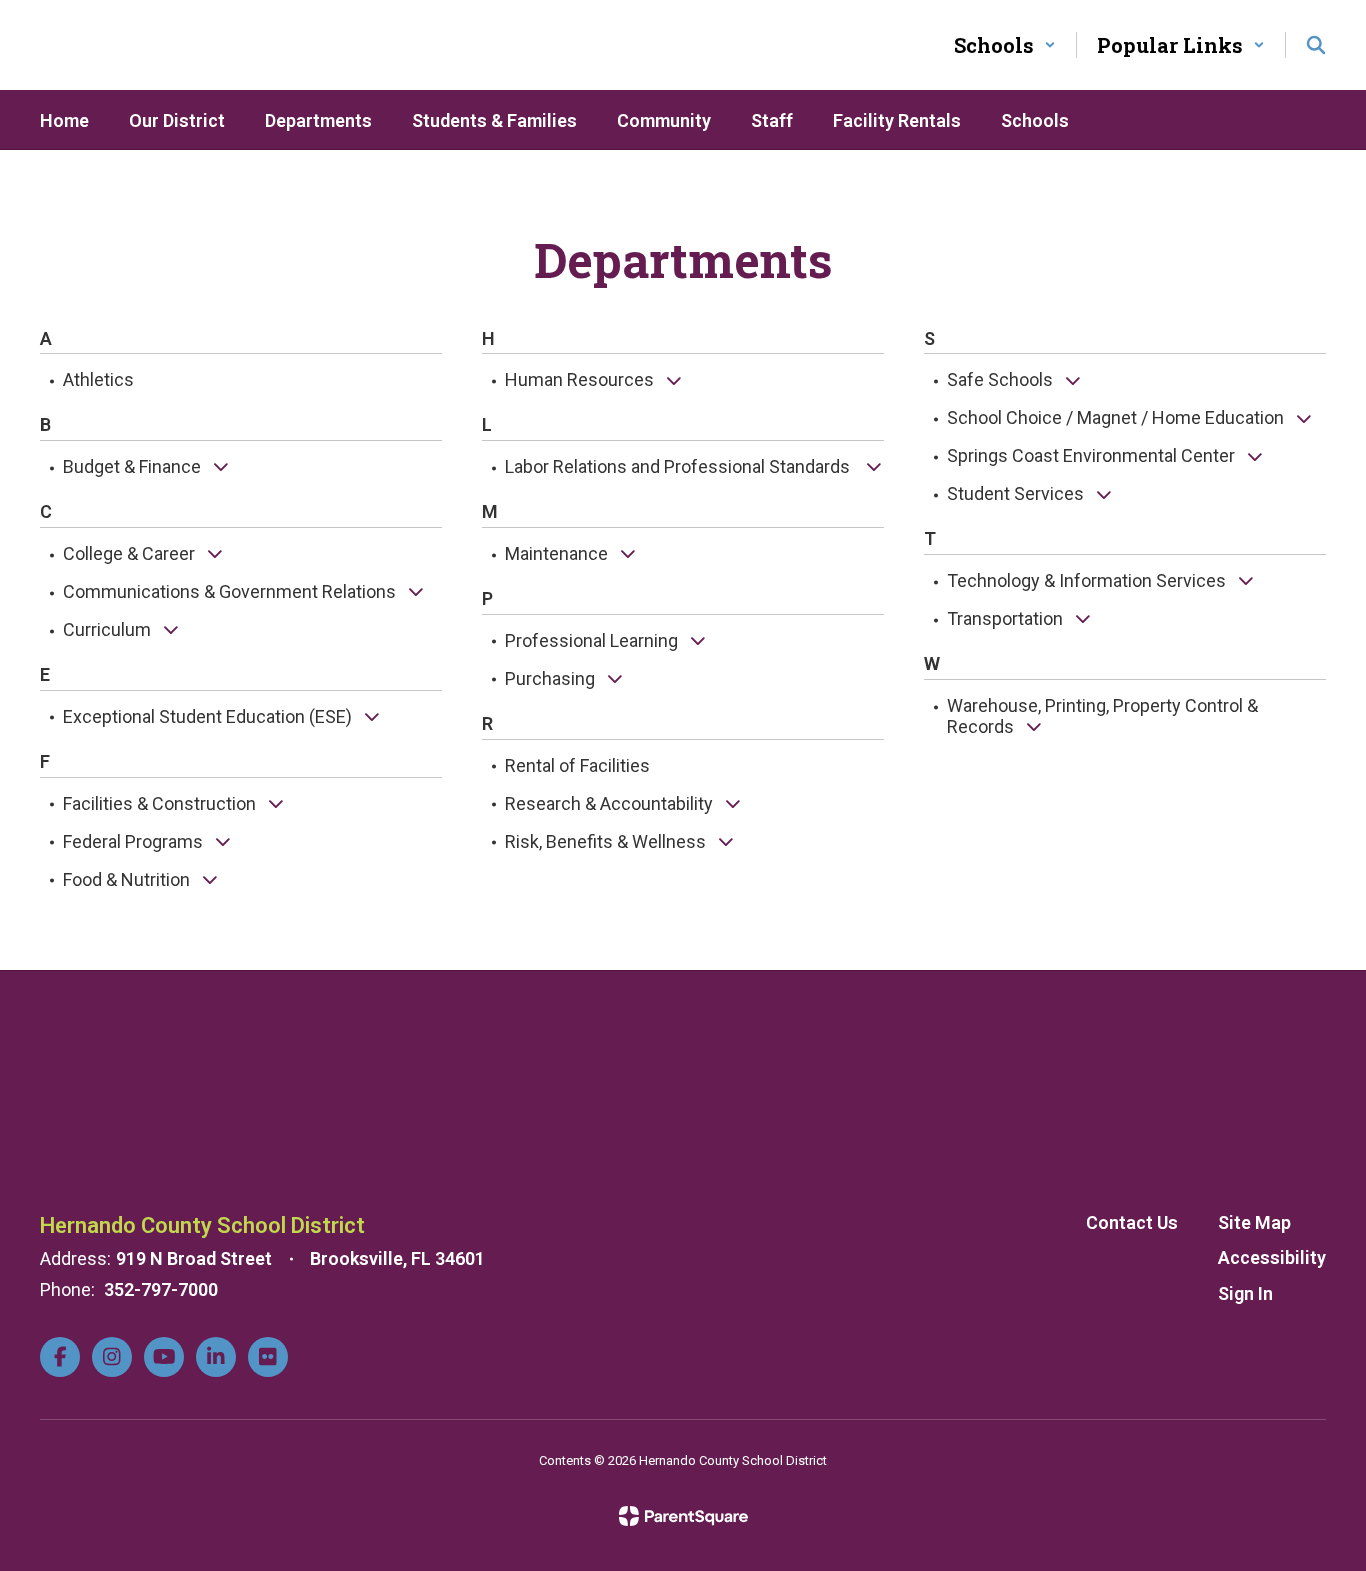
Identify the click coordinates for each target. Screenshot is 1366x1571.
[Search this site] (1316, 45)
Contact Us (1132, 1222)
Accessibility (1272, 1257)
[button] (1005, 45)
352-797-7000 (161, 1289)
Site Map (1254, 1222)
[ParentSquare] (683, 1516)
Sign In (1245, 1293)
